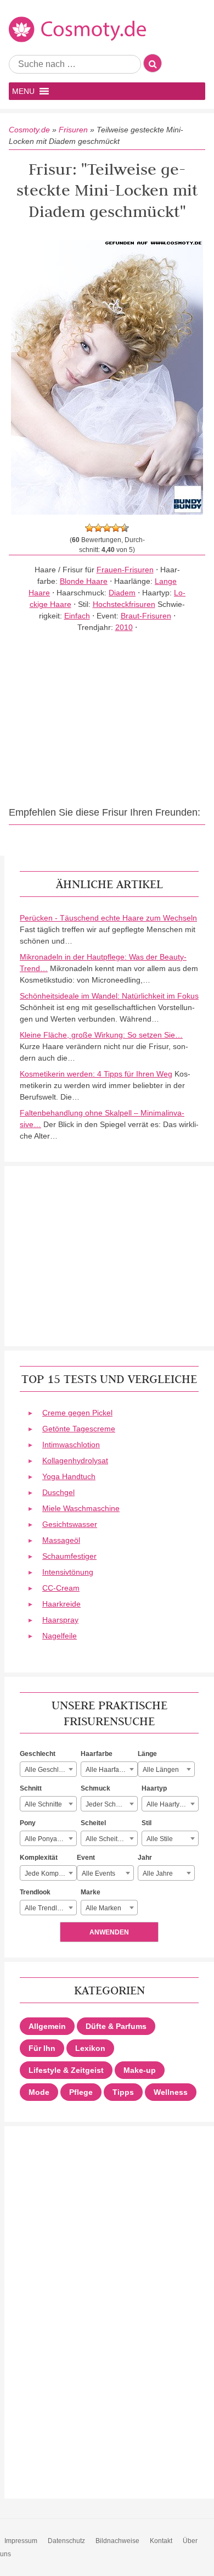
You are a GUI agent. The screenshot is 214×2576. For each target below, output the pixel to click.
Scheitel (93, 1823)
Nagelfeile (60, 1636)
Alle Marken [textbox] (103, 1908)
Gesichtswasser (70, 1524)
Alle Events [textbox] (98, 1874)
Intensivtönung (68, 1572)
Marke (91, 1892)
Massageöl (61, 1540)
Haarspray (60, 1620)
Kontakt (161, 2541)
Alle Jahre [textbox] (158, 1874)
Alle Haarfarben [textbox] (109, 1770)
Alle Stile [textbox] (160, 1839)
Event (86, 1858)
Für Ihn (42, 2048)
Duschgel (58, 1492)
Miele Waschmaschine (81, 1508)
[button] (23, 91)
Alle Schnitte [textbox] (43, 1804)
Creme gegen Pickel (77, 1413)
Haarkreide (61, 1604)
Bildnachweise (117, 2541)
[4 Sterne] (116, 528)
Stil (147, 1823)
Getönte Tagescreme (79, 1429)
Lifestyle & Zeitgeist (66, 2070)
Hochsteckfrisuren (124, 604)
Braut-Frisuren (146, 616)
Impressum (21, 2541)
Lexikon (90, 2048)
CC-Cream (61, 1588)
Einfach (77, 616)
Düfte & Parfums (116, 2026)
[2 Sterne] (98, 528)
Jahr (145, 1858)
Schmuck (95, 1788)
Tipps (123, 2092)
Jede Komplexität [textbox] (50, 1874)
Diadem (122, 593)
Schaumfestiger (69, 1556)
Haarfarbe (97, 1754)
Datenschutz (66, 2541)
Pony (28, 1823)
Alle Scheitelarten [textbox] (111, 1839)
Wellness (171, 2092)
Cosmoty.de (29, 130)
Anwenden (109, 1932)
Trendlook (35, 1892)
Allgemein (47, 2026)
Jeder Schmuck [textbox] (109, 1804)
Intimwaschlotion (71, 1445)
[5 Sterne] (125, 528)
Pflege (81, 2092)
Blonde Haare (84, 581)
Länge (147, 1754)
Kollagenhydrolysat (75, 1460)
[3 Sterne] (107, 528)
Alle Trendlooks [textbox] (48, 1908)
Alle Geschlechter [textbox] (50, 1770)
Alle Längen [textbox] (161, 1770)
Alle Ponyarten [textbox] (47, 1839)
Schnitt (31, 1788)
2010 (124, 627)
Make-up (140, 2070)
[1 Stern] (89, 528)
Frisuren (73, 130)
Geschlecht (38, 1754)
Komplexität (39, 1858)
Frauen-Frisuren (125, 570)
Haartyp (154, 1788)
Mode (39, 2092)
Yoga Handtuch (69, 1476)
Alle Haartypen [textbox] (169, 1804)
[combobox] (48, 1769)
